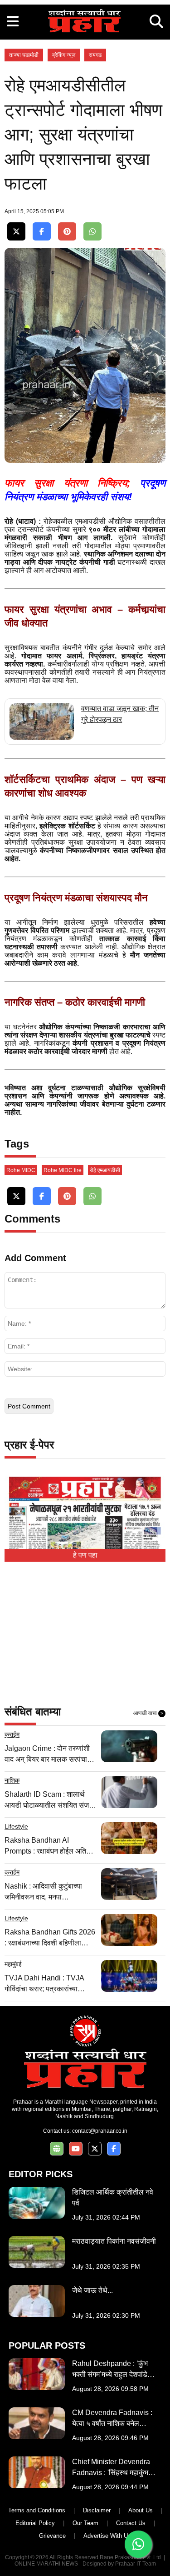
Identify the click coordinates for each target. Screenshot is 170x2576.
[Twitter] (16, 232)
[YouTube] (76, 2149)
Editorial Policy (35, 2523)
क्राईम (12, 1734)
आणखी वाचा (148, 1713)
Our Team (85, 2523)
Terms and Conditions (37, 2510)
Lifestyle (16, 1826)
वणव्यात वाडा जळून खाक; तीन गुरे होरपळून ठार (120, 714)
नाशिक (12, 1780)
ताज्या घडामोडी (24, 55)
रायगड (95, 55)
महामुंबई (13, 1964)
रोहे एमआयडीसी (105, 1170)
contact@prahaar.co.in (100, 2131)
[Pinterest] (67, 232)
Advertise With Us (107, 2536)
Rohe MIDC (21, 1170)
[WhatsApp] (92, 232)
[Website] (57, 2149)
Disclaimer (97, 2510)
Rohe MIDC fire (63, 1170)
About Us (141, 2510)
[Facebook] (42, 232)
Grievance (52, 2536)
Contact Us (131, 2523)
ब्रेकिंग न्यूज (64, 55)
